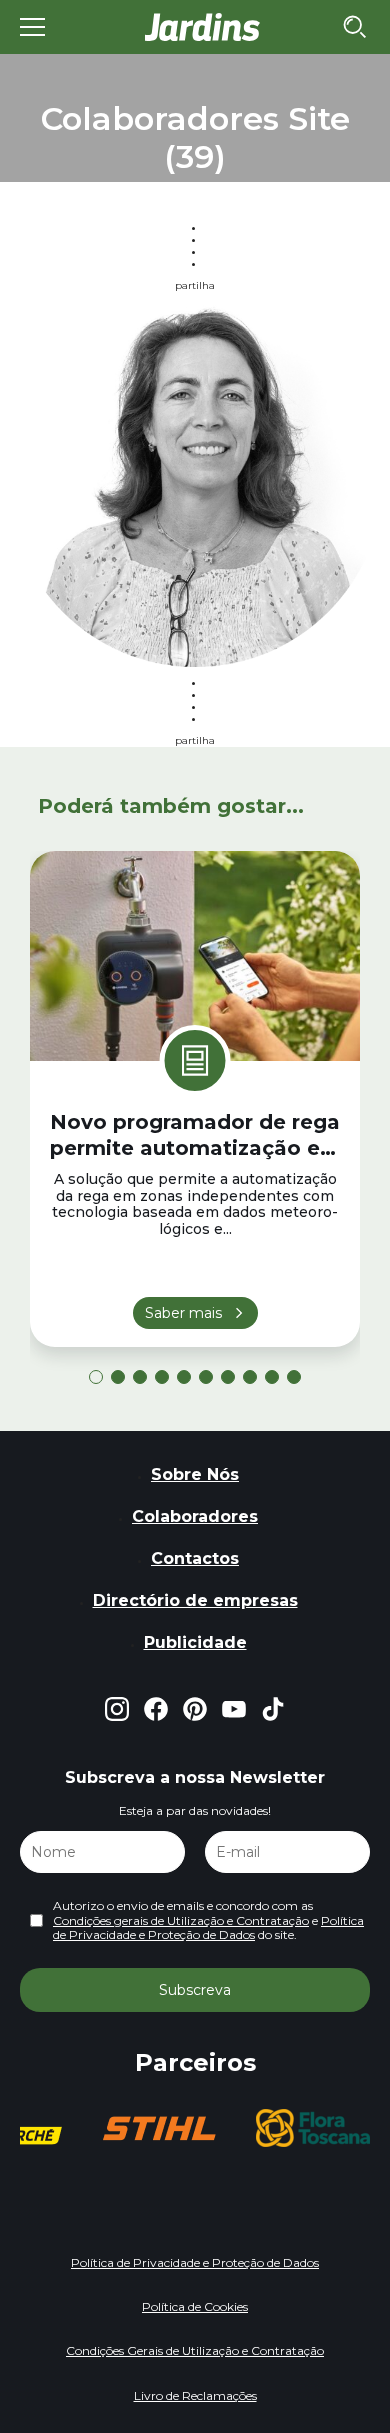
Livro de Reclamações (195, 2395)
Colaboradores (195, 1516)
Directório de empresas (195, 1600)
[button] (96, 1377)
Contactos (195, 1558)
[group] (159, 2128)
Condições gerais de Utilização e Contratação (181, 1920)
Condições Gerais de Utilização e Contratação (195, 2350)
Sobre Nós (195, 1474)
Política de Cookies (195, 2306)
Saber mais (183, 1313)
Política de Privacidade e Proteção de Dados (208, 1927)
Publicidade (195, 1642)
